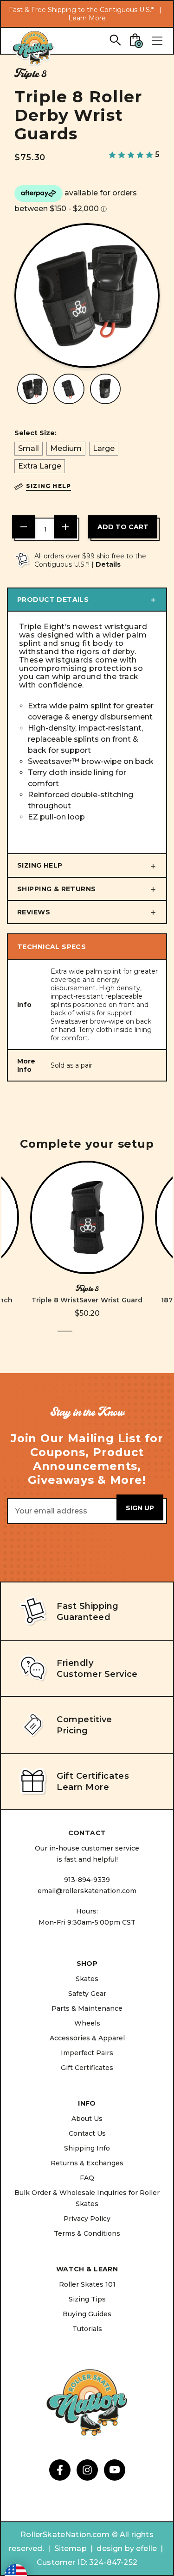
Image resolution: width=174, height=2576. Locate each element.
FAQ (87, 2178)
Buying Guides (87, 2314)
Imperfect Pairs (87, 2053)
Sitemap (71, 2548)
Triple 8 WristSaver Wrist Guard (87, 1300)
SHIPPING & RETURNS (57, 889)
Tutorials (87, 2329)
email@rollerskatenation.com (87, 1891)
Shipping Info (87, 2148)
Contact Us (87, 2133)
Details (108, 564)
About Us (87, 2119)
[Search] (115, 40)
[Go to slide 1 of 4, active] (65, 1336)
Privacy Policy (87, 2219)
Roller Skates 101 (87, 2284)
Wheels (87, 2023)
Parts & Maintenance (87, 2008)
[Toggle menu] (157, 41)
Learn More (87, 18)
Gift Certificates (87, 2068)
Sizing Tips (87, 2299)
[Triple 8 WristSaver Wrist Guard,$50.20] (87, 1217)
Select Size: (35, 433)
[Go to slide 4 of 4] (110, 1336)
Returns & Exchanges (87, 2163)
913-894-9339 (87, 1880)
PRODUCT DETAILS (53, 600)
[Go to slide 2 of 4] (80, 1336)
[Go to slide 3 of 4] (95, 1336)
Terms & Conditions (87, 2233)
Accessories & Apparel (87, 2038)
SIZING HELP (40, 865)
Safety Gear (87, 1994)
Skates (87, 1979)
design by (115, 2548)
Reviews (34, 912)
